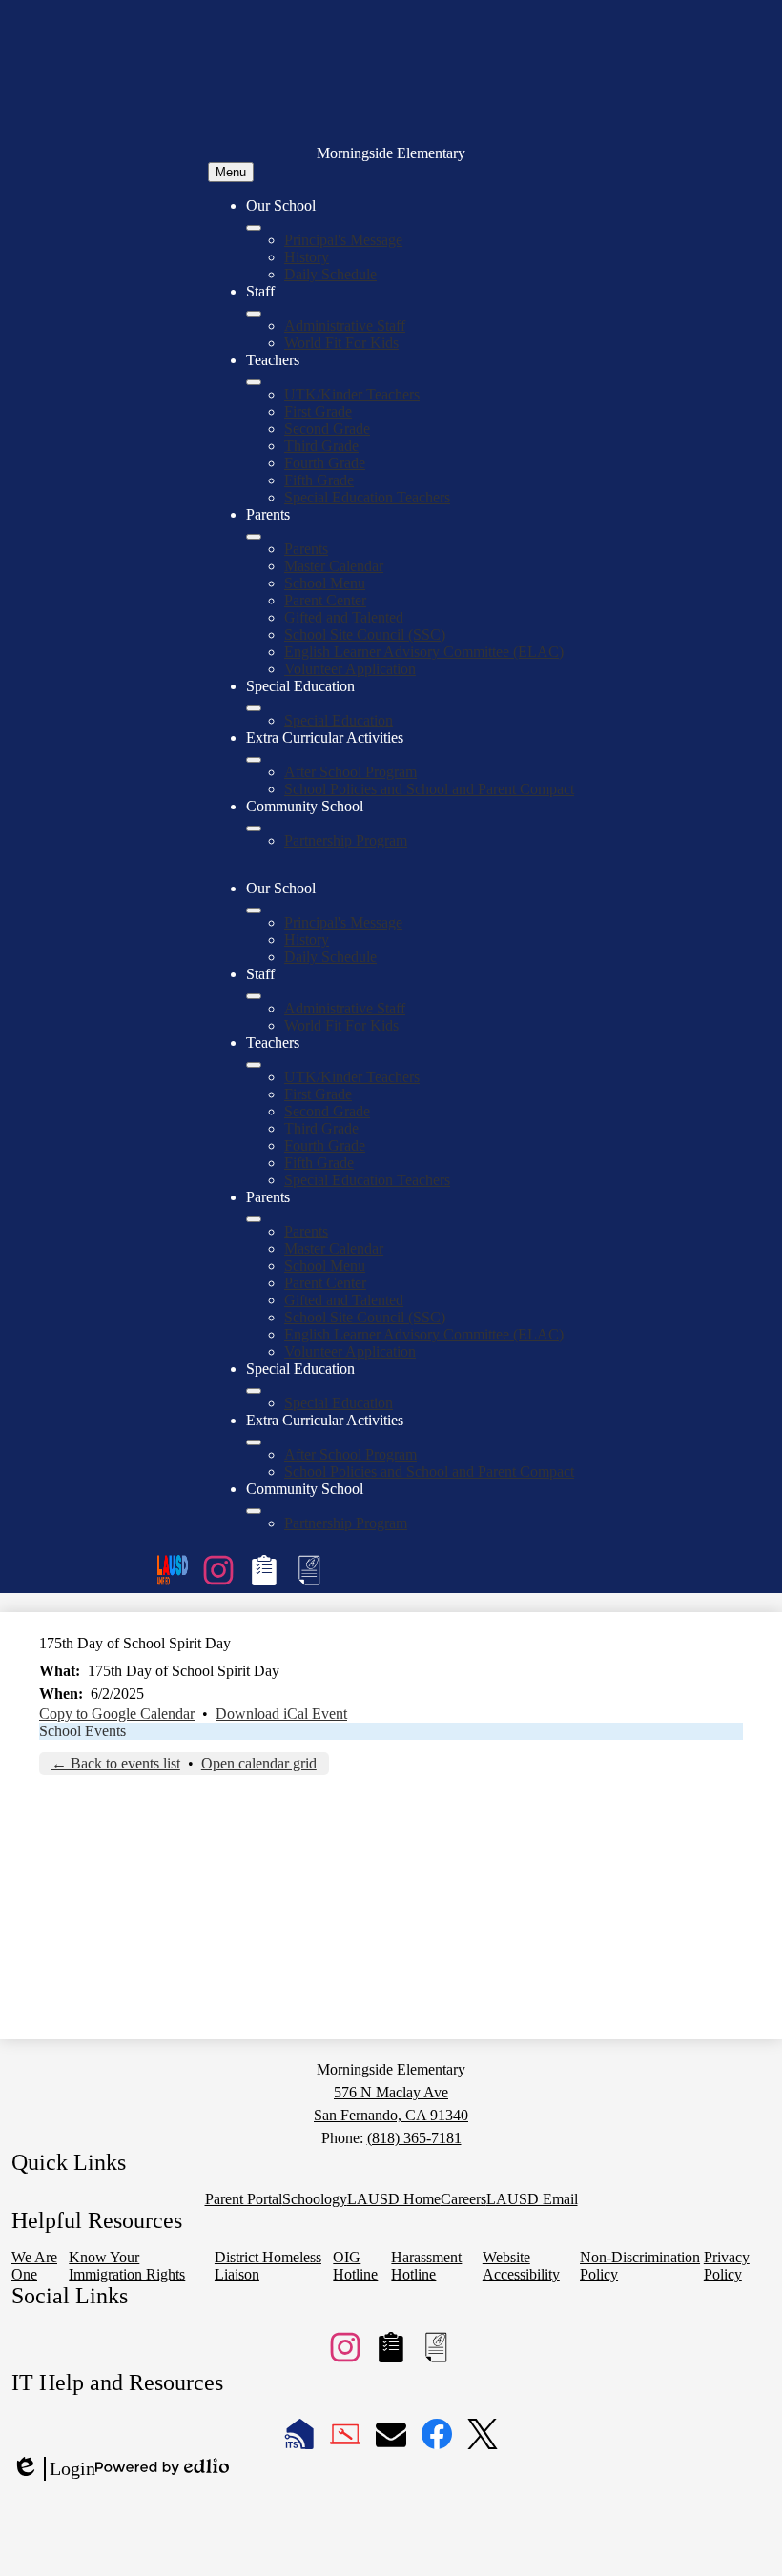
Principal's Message (343, 240)
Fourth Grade (325, 463)
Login (53, 2469)
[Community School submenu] (254, 828)
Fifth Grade (319, 480)
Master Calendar (334, 566)
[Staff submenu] (254, 314)
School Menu (325, 583)
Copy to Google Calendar (117, 1714)
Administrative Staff (345, 326)
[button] (254, 910)
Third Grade (321, 446)
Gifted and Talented (344, 617)
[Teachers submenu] (254, 382)
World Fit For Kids (341, 343)
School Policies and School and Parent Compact (429, 789)
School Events (82, 1731)
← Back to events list (116, 1763)
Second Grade (327, 429)
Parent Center (325, 600)
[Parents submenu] (254, 537)
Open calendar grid (259, 1763)
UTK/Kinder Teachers (352, 394)
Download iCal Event (281, 1714)
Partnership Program (346, 840)
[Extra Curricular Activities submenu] (254, 760)
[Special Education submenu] (254, 708)
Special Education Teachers (367, 497)
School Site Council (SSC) (365, 634)
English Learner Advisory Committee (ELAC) (424, 652)
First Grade (318, 411)
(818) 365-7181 (414, 2138)
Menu (231, 172)
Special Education (339, 720)
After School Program (350, 772)
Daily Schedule (330, 274)
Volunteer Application (350, 669)
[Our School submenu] (254, 228)
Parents (306, 549)
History (307, 257)
